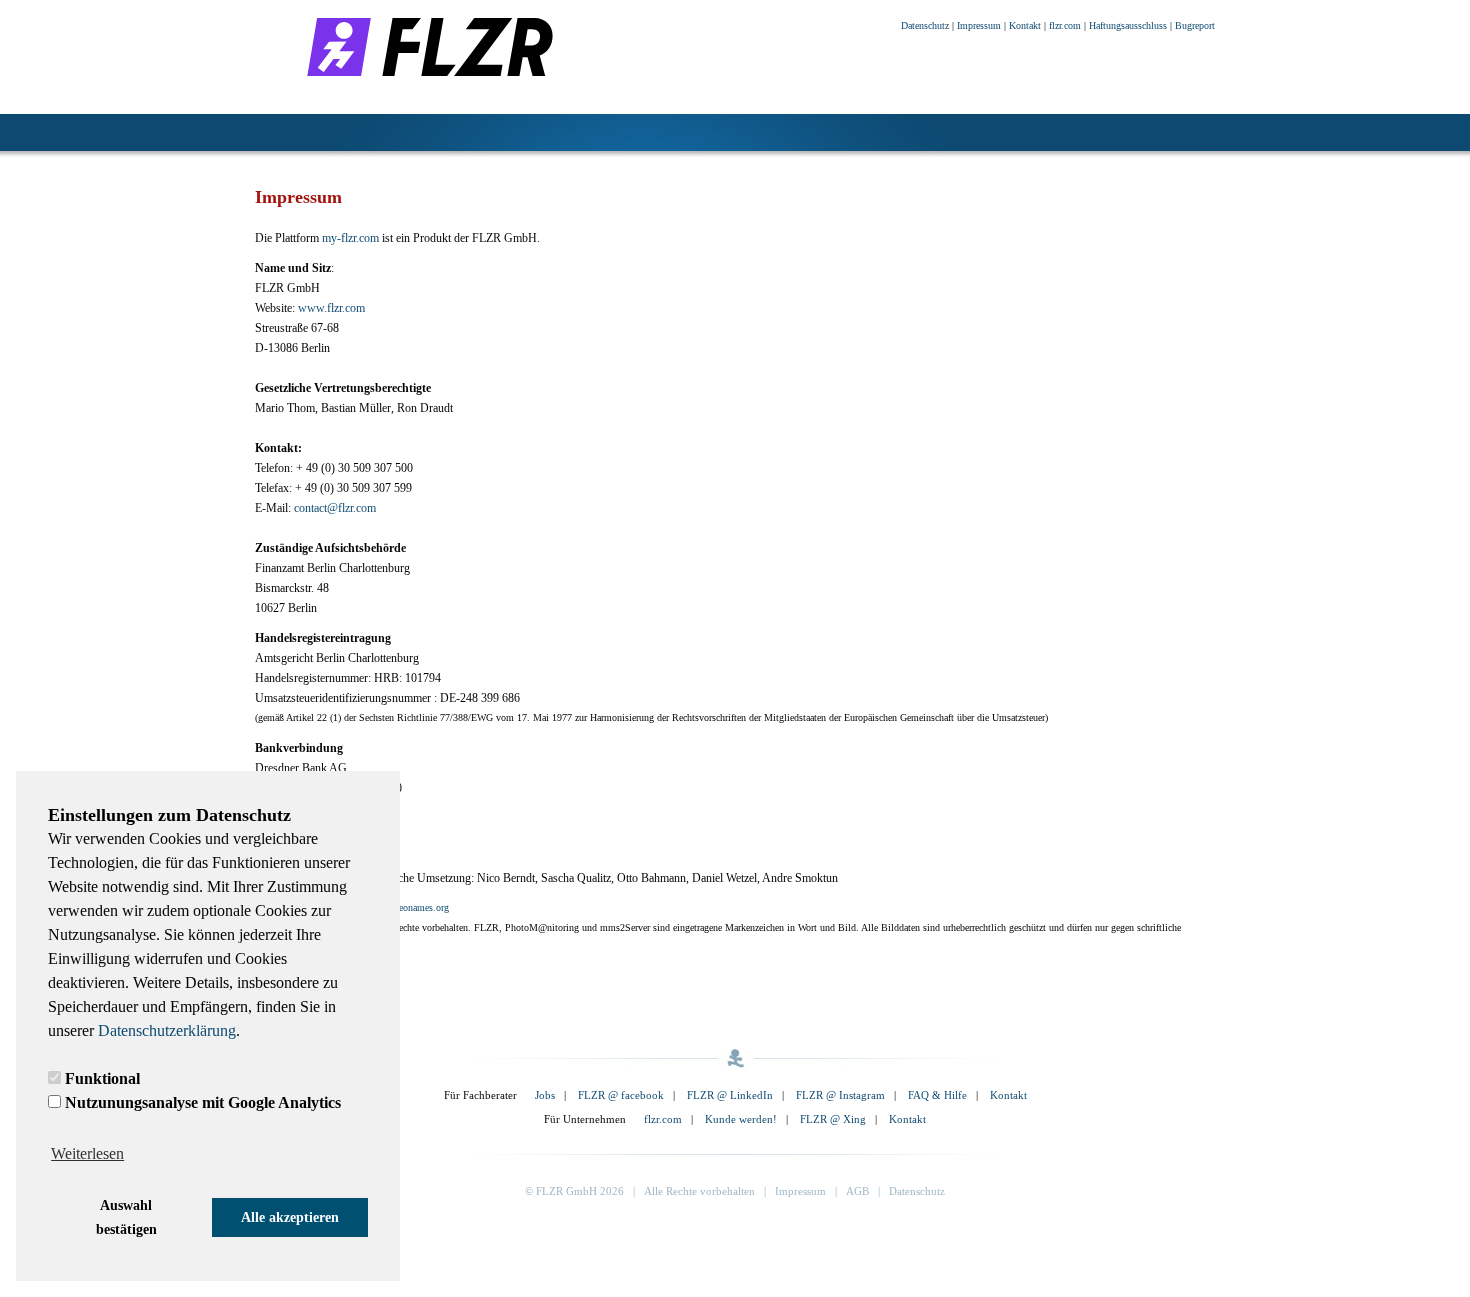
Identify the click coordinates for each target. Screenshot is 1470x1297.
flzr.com (1065, 25)
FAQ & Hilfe (937, 1095)
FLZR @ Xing (833, 1119)
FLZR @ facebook (621, 1095)
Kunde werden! (741, 1119)
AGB (857, 1191)
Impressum (979, 25)
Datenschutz (925, 25)
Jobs (545, 1095)
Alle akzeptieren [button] (290, 1217)
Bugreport (1195, 25)
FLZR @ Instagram (840, 1095)
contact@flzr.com (335, 508)
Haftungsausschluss (1128, 25)
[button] (126, 1218)
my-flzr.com (350, 238)
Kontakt (1025, 25)
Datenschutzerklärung (167, 1030)
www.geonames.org (410, 907)
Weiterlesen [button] (87, 1153)
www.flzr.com (331, 308)
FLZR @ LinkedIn (730, 1095)
